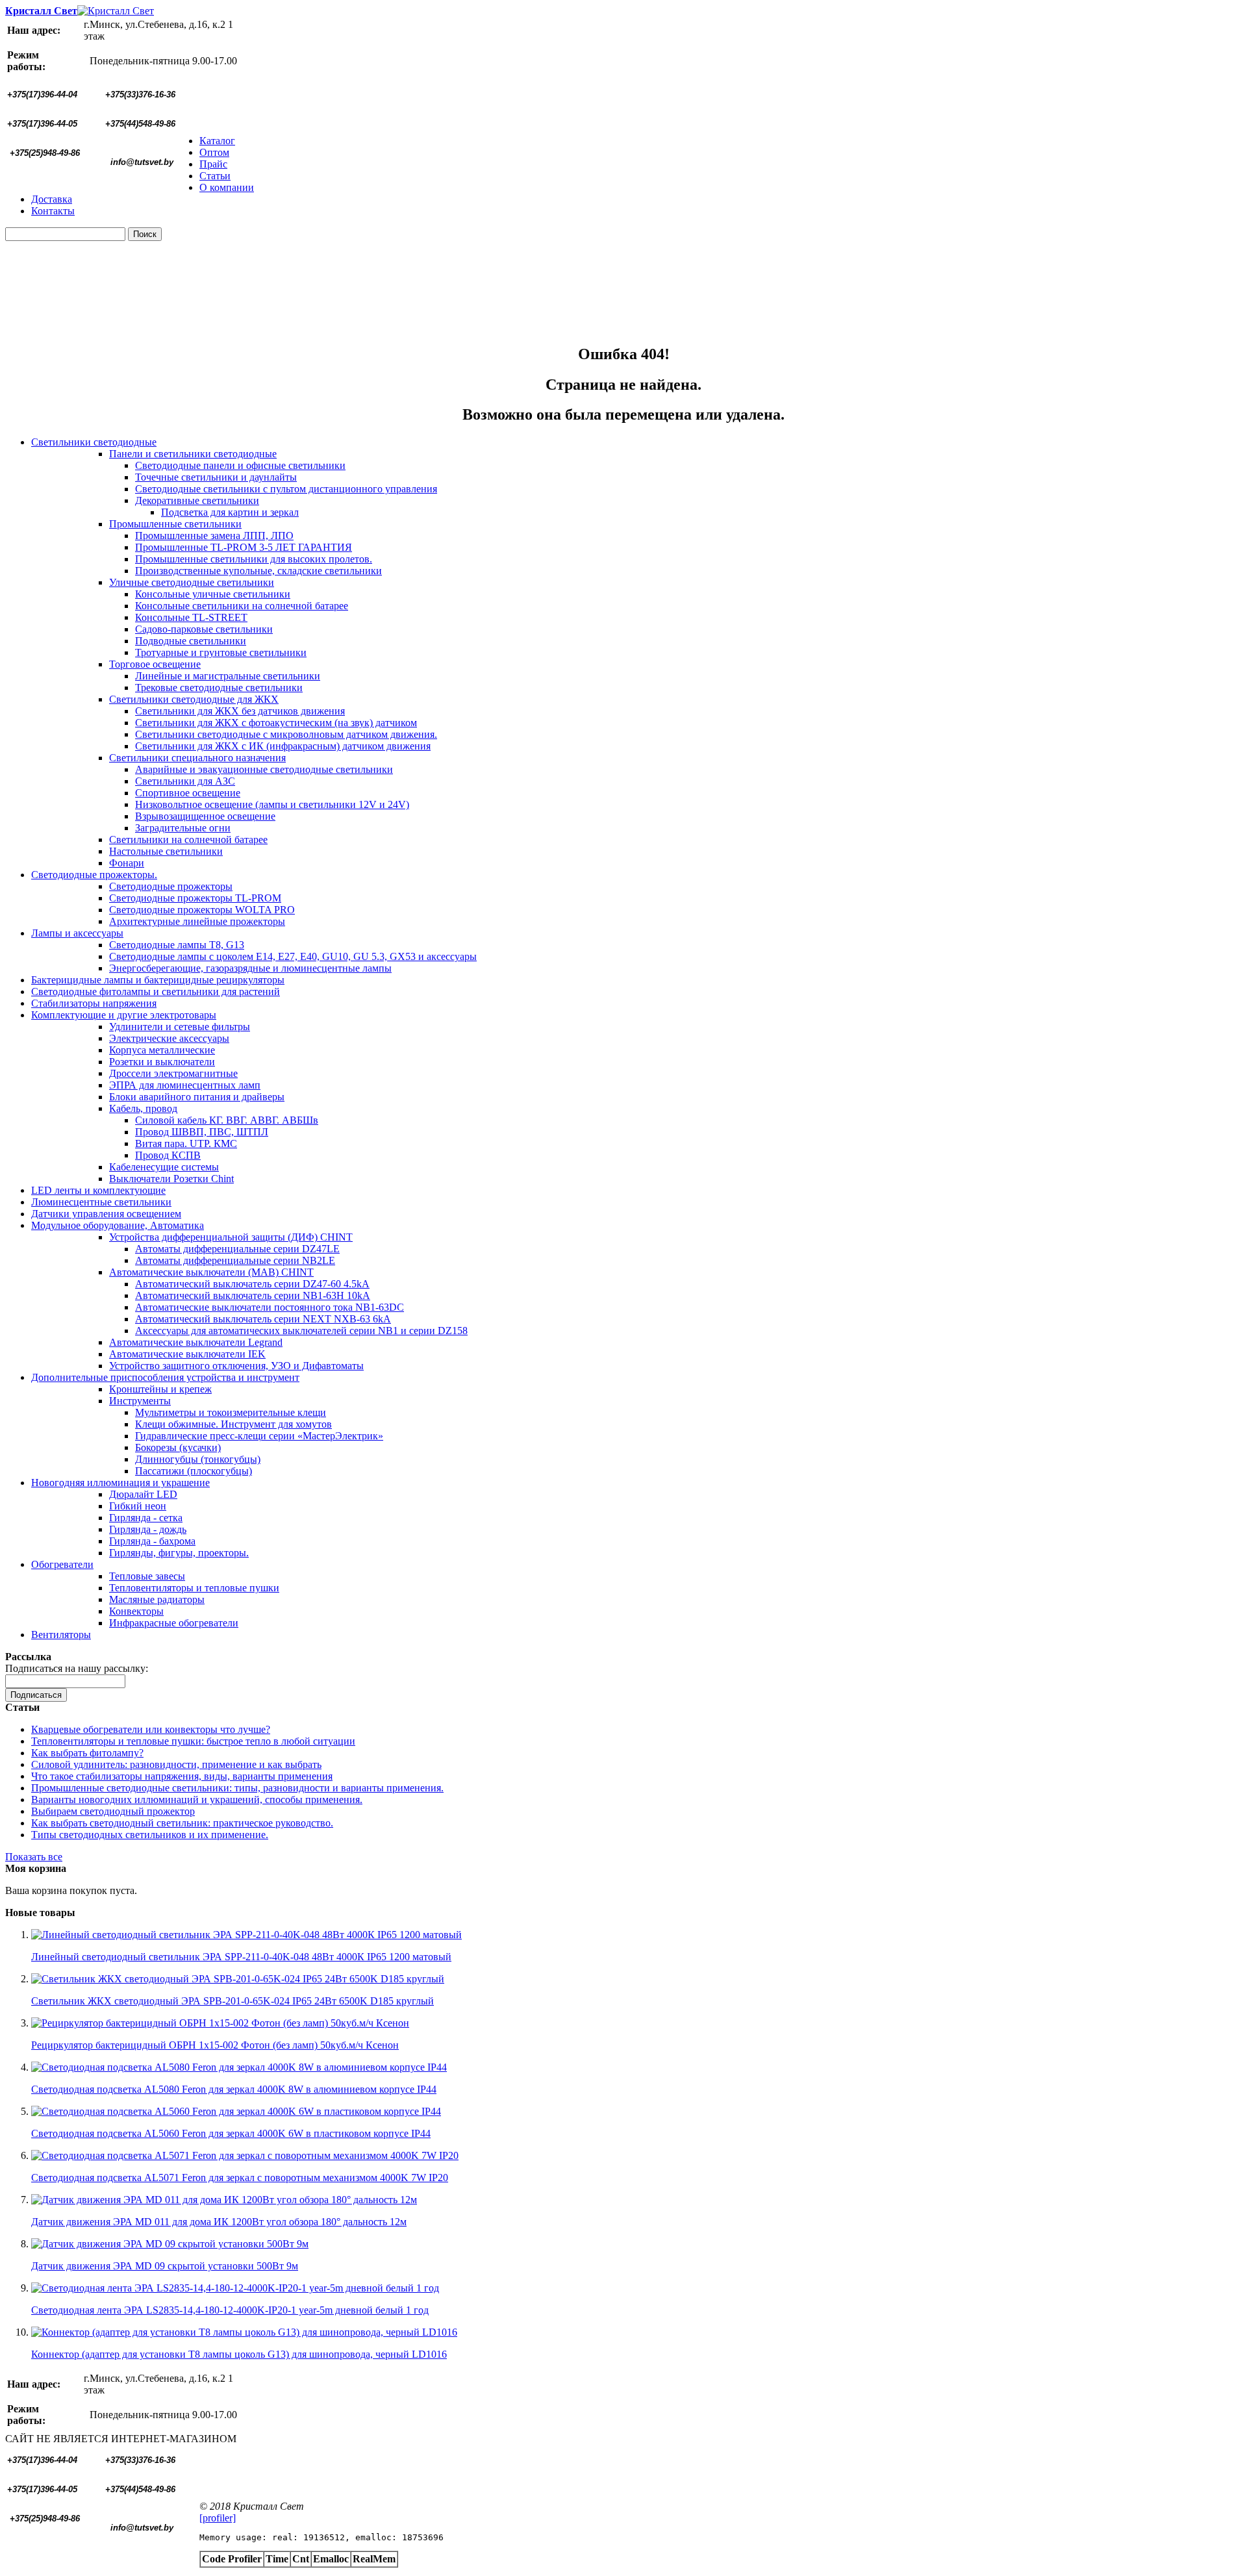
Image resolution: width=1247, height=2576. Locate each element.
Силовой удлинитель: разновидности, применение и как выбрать (176, 1764)
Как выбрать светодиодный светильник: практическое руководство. (182, 1823)
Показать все (34, 1857)
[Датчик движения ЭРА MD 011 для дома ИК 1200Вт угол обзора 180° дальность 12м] (224, 2200)
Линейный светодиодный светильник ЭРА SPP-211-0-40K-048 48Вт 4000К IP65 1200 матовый (241, 1957)
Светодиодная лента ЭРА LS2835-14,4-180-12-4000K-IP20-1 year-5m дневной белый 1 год (230, 2310)
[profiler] (218, 2518)
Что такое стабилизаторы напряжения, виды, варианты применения (182, 1776)
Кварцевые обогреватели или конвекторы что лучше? (151, 1729)
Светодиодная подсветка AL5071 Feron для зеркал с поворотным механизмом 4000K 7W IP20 (240, 2178)
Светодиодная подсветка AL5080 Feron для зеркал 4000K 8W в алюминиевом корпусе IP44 (234, 2089)
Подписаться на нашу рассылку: (77, 1668)
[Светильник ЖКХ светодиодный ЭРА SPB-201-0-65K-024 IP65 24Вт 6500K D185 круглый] (238, 1979)
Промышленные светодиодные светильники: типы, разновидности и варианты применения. (237, 1788)
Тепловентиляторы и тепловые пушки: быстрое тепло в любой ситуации (193, 1741)
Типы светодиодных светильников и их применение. (150, 1835)
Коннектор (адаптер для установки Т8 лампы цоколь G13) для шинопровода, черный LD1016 (239, 2354)
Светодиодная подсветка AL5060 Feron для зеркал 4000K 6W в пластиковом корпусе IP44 (231, 2133)
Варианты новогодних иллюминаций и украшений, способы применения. (197, 1799)
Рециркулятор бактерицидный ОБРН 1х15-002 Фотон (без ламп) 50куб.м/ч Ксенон (215, 2045)
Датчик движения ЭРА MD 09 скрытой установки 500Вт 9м (165, 2266)
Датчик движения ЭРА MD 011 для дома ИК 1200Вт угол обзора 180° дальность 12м (219, 2222)
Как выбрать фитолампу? (87, 1753)
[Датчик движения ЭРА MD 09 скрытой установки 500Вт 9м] (170, 2244)
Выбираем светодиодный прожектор (113, 1811)
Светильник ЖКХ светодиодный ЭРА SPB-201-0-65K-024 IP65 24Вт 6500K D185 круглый (233, 2001)
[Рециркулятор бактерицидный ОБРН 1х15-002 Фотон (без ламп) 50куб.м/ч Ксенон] (220, 2023)
